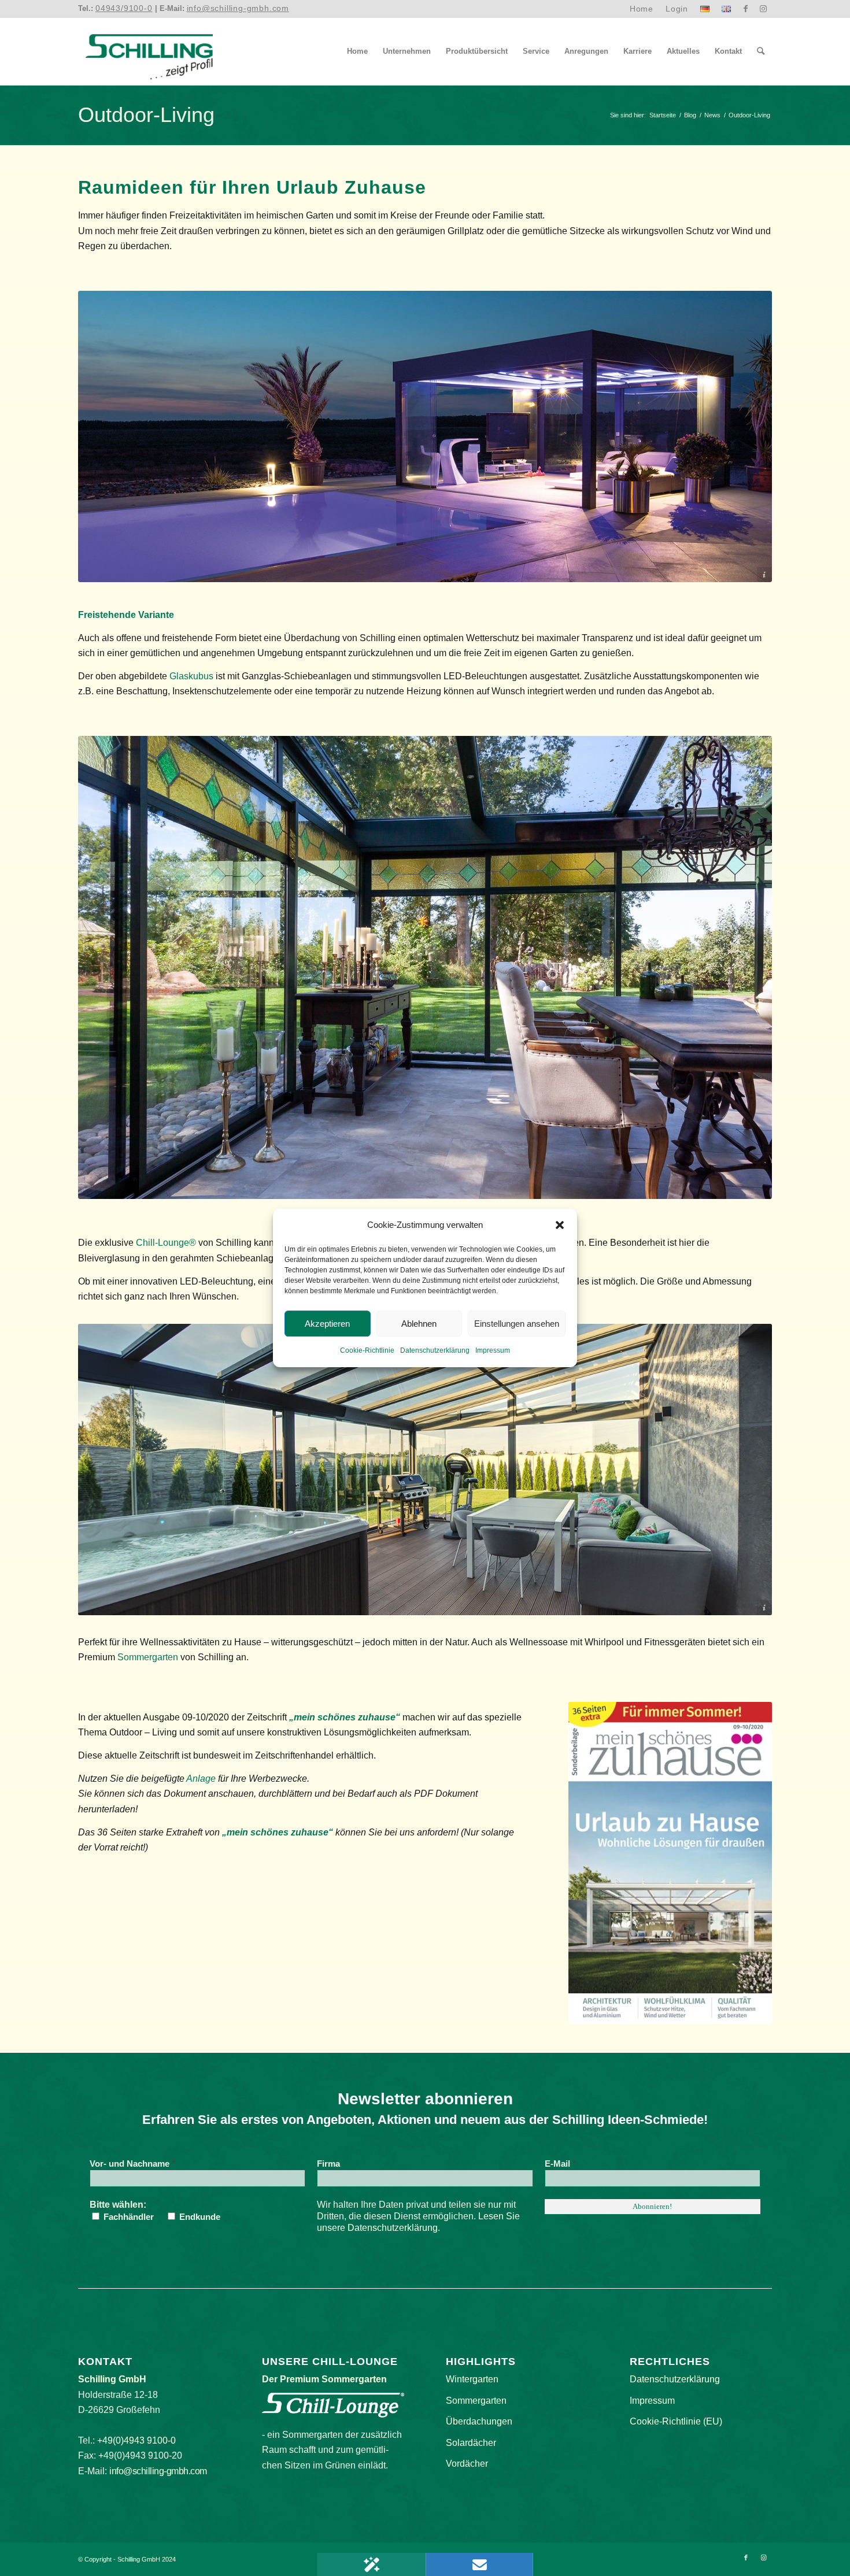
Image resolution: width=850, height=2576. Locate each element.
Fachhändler (127, 2217)
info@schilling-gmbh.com (238, 8)
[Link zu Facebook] (746, 9)
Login (677, 9)
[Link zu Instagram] (763, 9)
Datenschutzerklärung (435, 1351)
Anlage (201, 1779)
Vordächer (467, 2464)
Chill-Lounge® (166, 1243)
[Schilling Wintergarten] (149, 51)
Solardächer (471, 2443)
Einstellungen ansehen (517, 1324)
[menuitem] (642, 9)
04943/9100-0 (124, 8)
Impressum (493, 1351)
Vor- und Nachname (132, 2164)
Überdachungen (479, 2421)
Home (642, 9)
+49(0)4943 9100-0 (136, 2440)
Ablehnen (419, 1324)
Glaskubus (191, 676)
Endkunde (199, 2217)
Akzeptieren (327, 1324)
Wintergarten (472, 2379)
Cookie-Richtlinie (367, 1351)
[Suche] (761, 51)
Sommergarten (148, 1657)
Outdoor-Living (146, 115)
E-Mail (560, 2164)
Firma (328, 2164)
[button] (560, 1225)
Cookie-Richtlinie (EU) (676, 2421)
